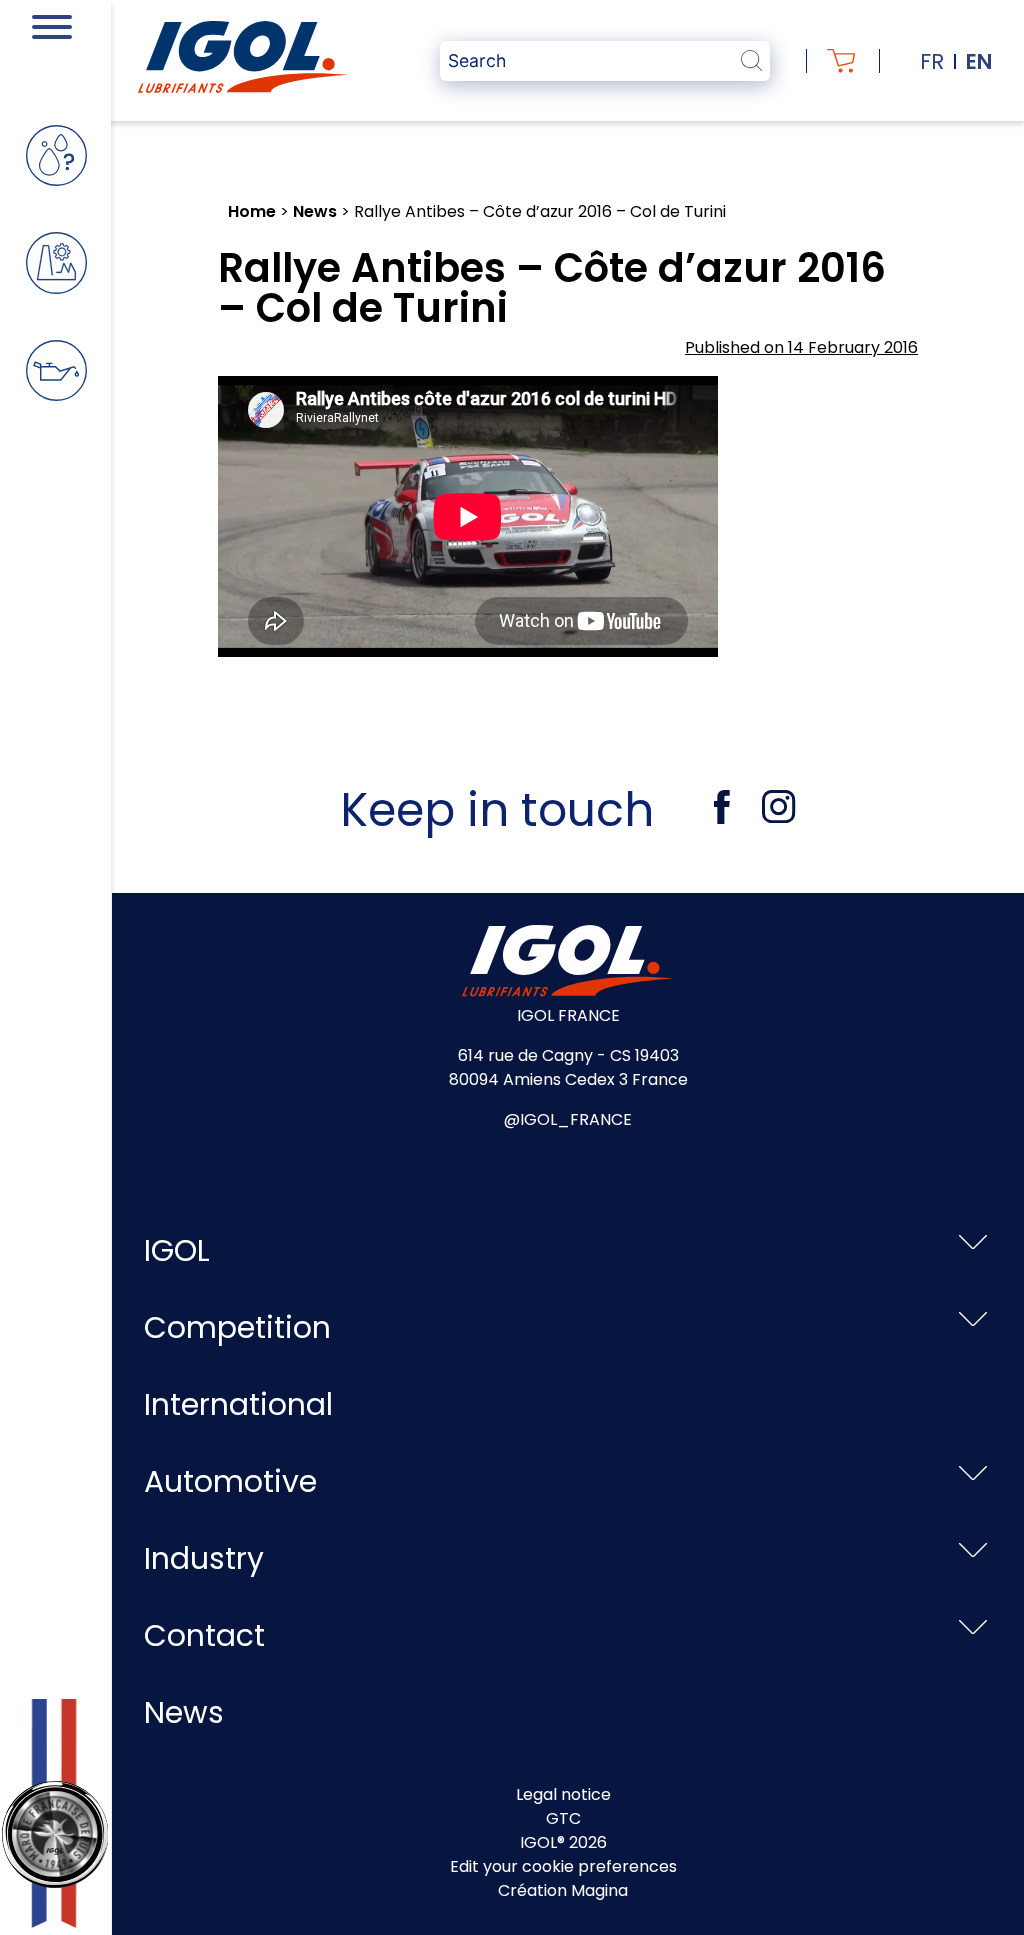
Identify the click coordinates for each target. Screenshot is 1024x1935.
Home (252, 211)
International (238, 1404)
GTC (563, 1818)
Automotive (230, 1481)
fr (932, 61)
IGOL (177, 1250)
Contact (204, 1635)
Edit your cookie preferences (563, 1866)
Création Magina (563, 1890)
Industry (204, 1558)
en (979, 61)
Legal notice (563, 1794)
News (315, 211)
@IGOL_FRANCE (568, 1119)
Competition (237, 1327)
